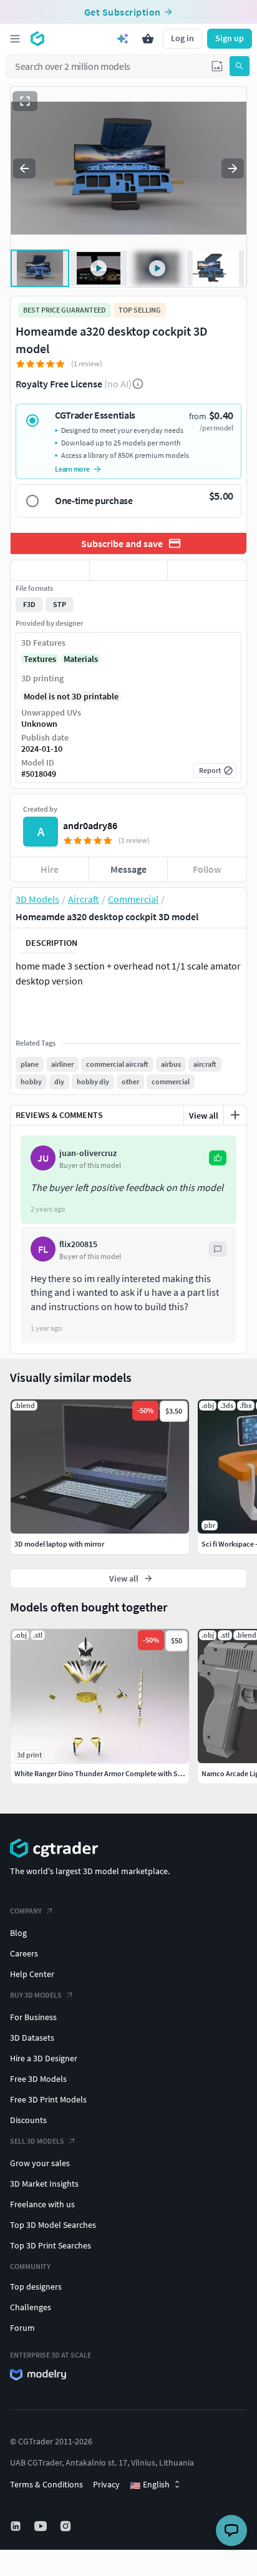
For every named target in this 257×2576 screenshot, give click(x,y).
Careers (24, 1953)
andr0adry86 (90, 825)
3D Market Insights (44, 2184)
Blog (18, 1933)
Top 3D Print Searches (51, 2245)
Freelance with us (42, 2204)
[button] (217, 66)
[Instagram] (67, 2526)
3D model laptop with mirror (59, 1544)
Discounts (28, 2120)
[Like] (50, 570)
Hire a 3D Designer (44, 2058)
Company (26, 1911)
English (150, 2485)
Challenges (31, 2307)
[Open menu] (15, 39)
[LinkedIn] (17, 2526)
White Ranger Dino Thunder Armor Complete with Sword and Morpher (126, 1773)
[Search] (240, 66)
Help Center (32, 1974)
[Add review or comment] (235, 1115)
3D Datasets (32, 2038)
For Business (33, 2017)
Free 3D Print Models (48, 2099)
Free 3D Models (38, 2079)
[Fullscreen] (25, 101)
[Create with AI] (123, 39)
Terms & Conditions (46, 2484)
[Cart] (148, 39)
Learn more (72, 469)
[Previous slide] (24, 168)
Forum (22, 2328)
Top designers (36, 2287)
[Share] (207, 570)
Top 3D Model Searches (53, 2225)
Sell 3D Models (37, 2141)
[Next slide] (233, 168)
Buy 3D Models (36, 1995)
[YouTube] (42, 2526)
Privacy (106, 2484)
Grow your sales (40, 2163)
